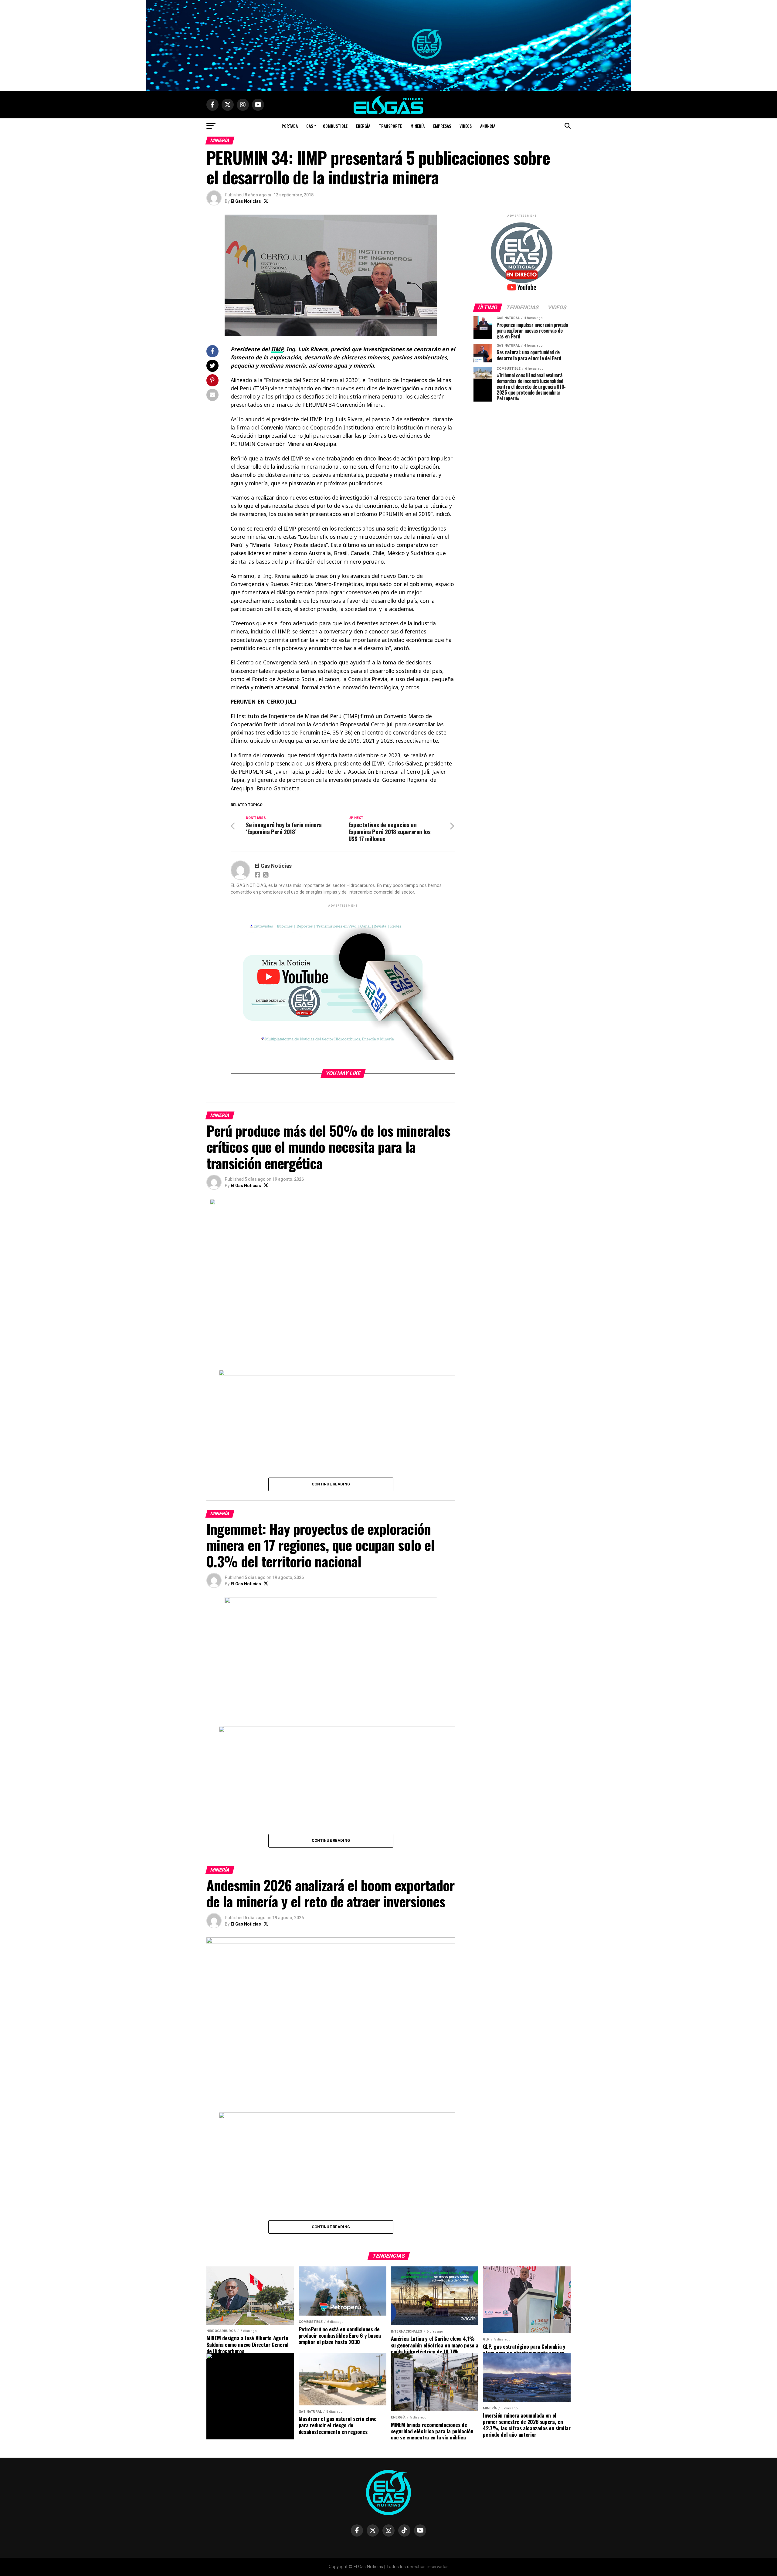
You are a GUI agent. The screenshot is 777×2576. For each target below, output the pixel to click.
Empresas (442, 126)
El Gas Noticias (246, 201)
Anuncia (488, 126)
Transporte (390, 126)
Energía (363, 126)
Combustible (335, 126)
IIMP (277, 349)
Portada (290, 126)
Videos (466, 126)
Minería (417, 126)
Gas (310, 126)
